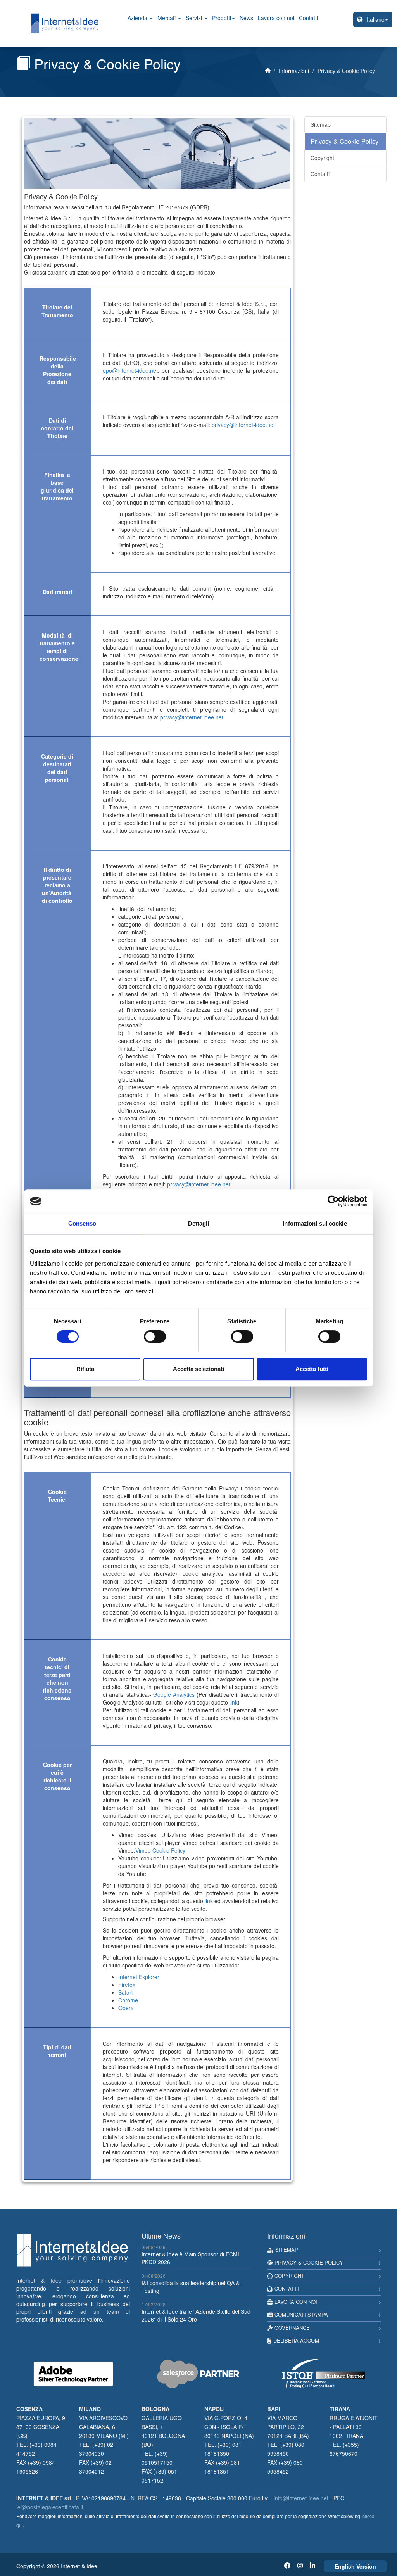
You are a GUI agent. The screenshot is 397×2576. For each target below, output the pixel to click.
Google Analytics (174, 1694)
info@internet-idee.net (301, 2498)
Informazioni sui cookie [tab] (315, 1223)
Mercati (167, 18)
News (246, 18)
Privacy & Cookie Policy (344, 141)
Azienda (138, 18)
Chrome (128, 2000)
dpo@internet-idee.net (130, 370)
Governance (292, 2328)
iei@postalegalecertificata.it (50, 2507)
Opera (126, 2008)
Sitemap (321, 124)
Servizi (195, 18)
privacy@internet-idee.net (243, 425)
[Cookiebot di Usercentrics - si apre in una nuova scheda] (333, 1201)
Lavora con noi (276, 18)
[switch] (155, 1336)
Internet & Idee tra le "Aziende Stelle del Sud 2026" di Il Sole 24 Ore (196, 2315)
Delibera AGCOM (296, 2340)
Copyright (322, 158)
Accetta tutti (312, 1369)
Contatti (308, 18)
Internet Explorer (139, 1977)
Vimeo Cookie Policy (160, 1850)
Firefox (127, 1985)
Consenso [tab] (82, 1223)
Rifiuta (85, 1369)
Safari (125, 1992)
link (234, 1702)
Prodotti (222, 18)
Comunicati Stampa (301, 2314)
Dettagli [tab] (199, 1223)
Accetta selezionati (198, 1369)
